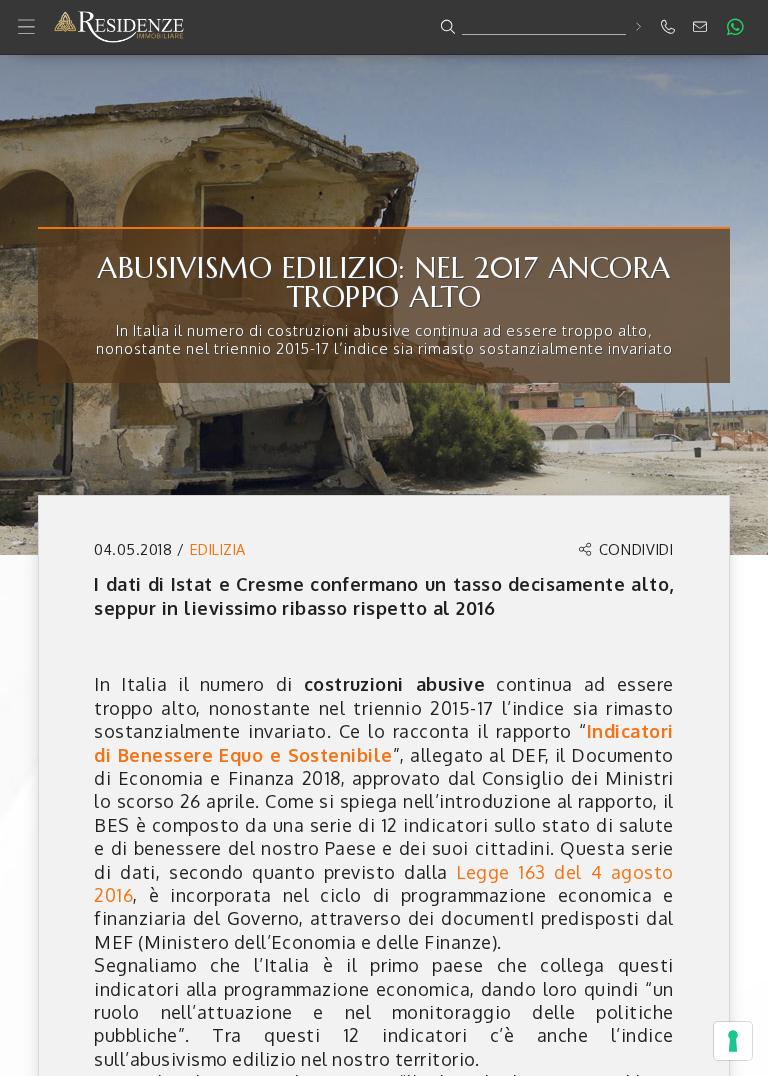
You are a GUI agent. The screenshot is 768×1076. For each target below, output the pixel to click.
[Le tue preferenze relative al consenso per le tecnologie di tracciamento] (733, 1041)
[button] (384, 27)
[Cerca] (637, 26)
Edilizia (218, 549)
